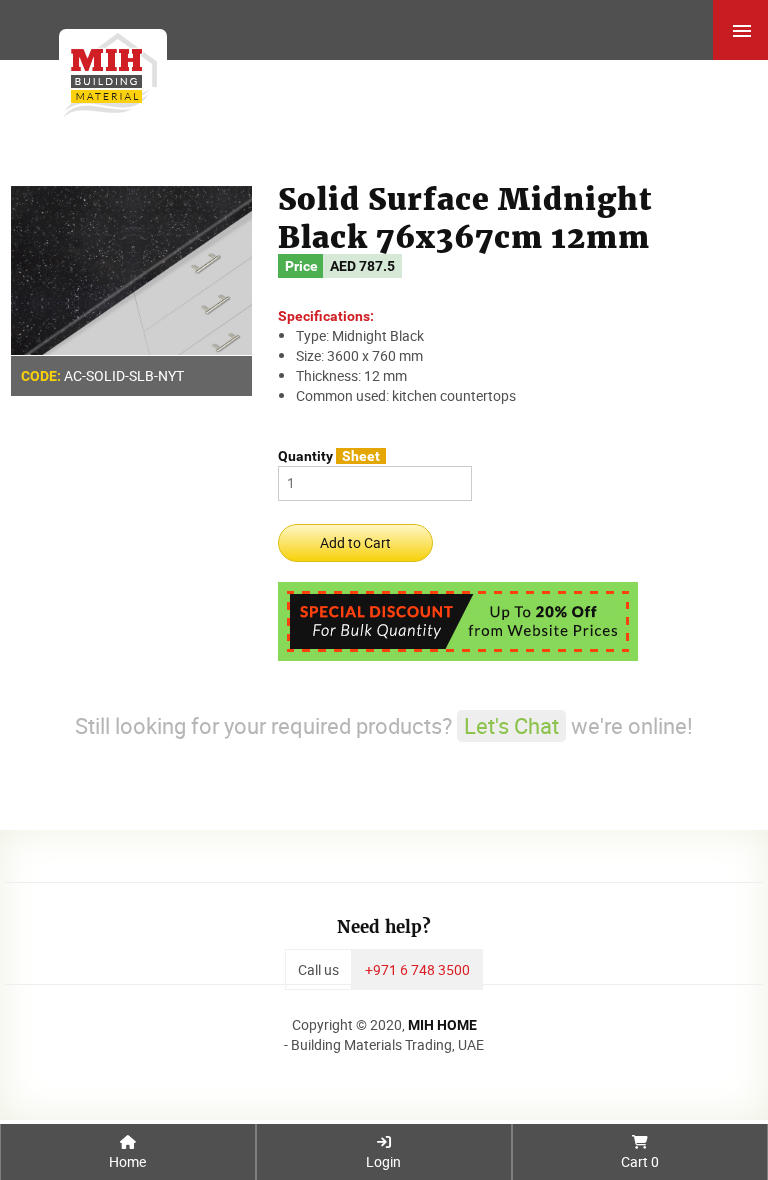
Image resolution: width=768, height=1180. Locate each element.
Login (383, 1161)
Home (127, 1161)
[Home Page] (107, 70)
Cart (640, 1161)
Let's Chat (511, 725)
